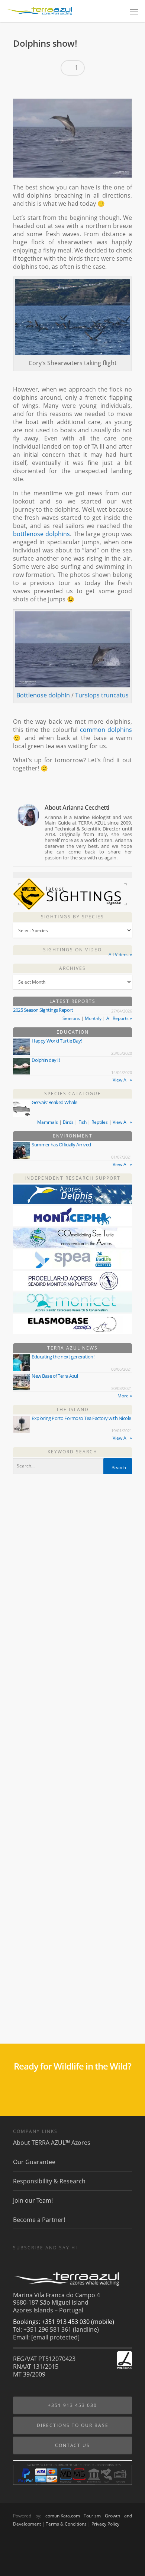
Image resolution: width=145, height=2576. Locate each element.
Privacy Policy (105, 2524)
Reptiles (100, 1122)
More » (125, 1396)
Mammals (48, 1122)
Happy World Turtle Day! (57, 1041)
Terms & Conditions (66, 2524)
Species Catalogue (73, 1094)
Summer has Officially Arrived (61, 1145)
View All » (122, 1080)
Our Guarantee (34, 2162)
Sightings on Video (72, 950)
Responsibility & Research (49, 2181)
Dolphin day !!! (46, 1060)
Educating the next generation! (63, 1357)
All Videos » (120, 955)
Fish (83, 1122)
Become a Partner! (39, 2220)
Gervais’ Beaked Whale (54, 1102)
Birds (68, 1122)
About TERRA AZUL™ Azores (52, 2143)
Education (73, 1032)
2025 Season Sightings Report (43, 1010)
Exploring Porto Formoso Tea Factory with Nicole (81, 1418)
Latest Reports (72, 1001)
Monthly (93, 1018)
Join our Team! (33, 2200)
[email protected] (55, 2337)
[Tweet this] (34, 87)
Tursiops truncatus (102, 695)
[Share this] (21, 87)
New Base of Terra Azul (55, 1376)
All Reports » (119, 1018)
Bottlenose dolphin (43, 695)
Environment (73, 1136)
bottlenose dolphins (41, 534)
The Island (72, 1409)
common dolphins (106, 730)
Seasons (71, 1018)
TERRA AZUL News (72, 1348)
